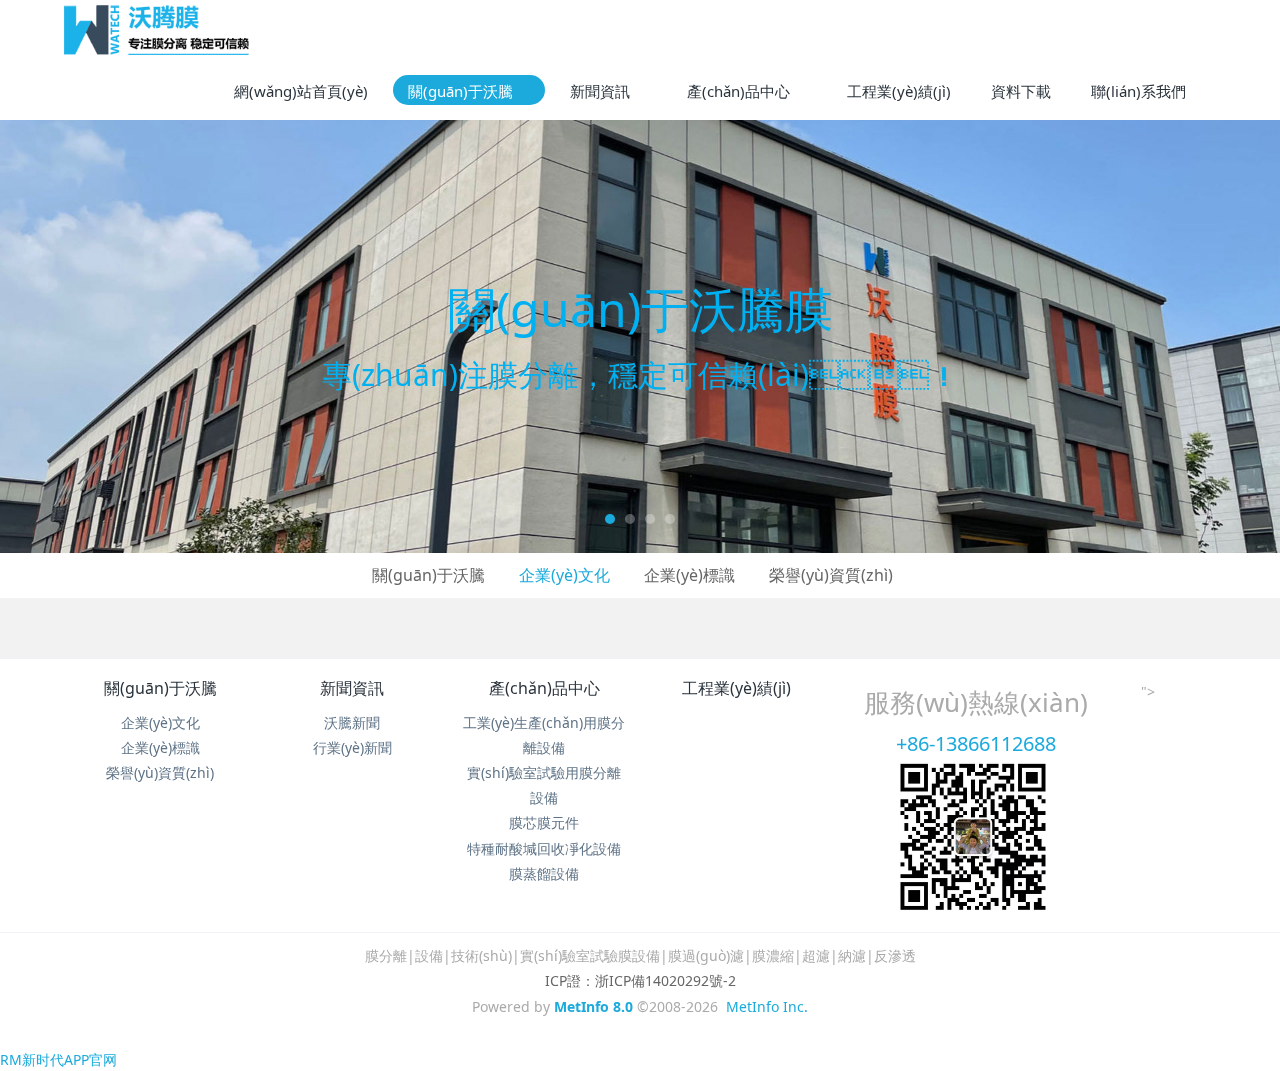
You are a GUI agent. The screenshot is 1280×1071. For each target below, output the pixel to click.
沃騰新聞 (352, 722)
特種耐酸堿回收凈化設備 (544, 848)
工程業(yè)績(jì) (736, 688)
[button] (64, 336)
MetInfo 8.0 (593, 1006)
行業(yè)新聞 (352, 747)
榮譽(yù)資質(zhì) (831, 575)
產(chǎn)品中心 (544, 688)
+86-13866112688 (976, 743)
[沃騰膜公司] (156, 30)
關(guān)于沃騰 (428, 575)
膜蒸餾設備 (544, 873)
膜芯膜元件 (544, 822)
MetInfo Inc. (767, 1006)
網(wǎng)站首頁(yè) (301, 91)
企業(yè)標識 (689, 575)
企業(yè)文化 (564, 575)
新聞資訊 (352, 688)
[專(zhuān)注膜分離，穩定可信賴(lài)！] (640, 336)
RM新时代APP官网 (58, 1059)
